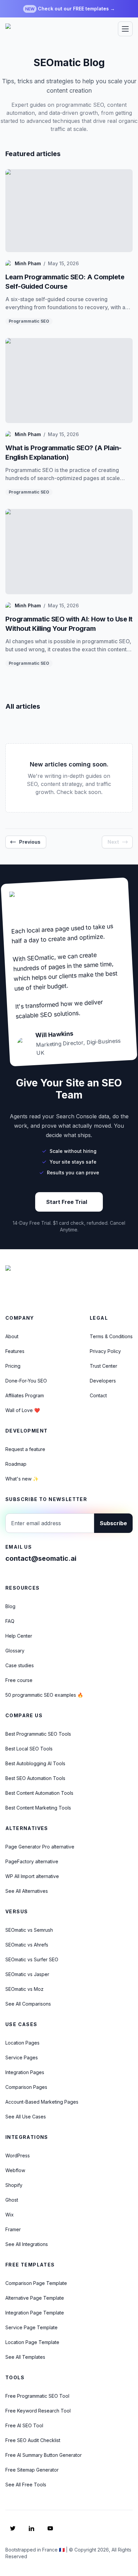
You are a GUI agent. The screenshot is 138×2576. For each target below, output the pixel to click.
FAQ (10, 1621)
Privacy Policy (105, 1351)
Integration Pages (25, 2072)
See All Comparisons (28, 2004)
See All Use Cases (26, 2117)
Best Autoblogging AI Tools (35, 1763)
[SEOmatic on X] (13, 2528)
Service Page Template (31, 2327)
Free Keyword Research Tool (38, 2411)
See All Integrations (27, 2244)
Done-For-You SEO (26, 1381)
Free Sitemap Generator (32, 2470)
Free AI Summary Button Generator (44, 2455)
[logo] (30, 29)
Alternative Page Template (35, 2298)
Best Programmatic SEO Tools (38, 1734)
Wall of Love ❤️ (23, 1410)
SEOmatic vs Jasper (27, 1974)
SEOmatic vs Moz (24, 1989)
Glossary (15, 1651)
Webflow (15, 2170)
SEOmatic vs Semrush (29, 1930)
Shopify (14, 2185)
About (12, 1336)
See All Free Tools (26, 2485)
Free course (19, 1680)
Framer (13, 2229)
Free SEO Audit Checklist (33, 2440)
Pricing (13, 1366)
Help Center (19, 1636)
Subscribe (113, 1523)
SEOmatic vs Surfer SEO (32, 1959)
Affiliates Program (25, 1395)
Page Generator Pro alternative (40, 1847)
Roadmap (16, 1464)
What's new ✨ (22, 1479)
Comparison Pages (26, 2087)
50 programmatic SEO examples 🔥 (44, 1695)
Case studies (20, 1665)
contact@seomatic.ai (41, 1558)
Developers (103, 1381)
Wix (10, 2215)
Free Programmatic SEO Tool (37, 2396)
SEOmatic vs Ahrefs (27, 1945)
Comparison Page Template (36, 2283)
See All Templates (25, 2357)
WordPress (18, 2156)
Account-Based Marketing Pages (42, 2102)
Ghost (12, 2200)
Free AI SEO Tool (24, 2425)
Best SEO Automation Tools (35, 1778)
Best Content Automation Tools (39, 1793)
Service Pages (22, 2057)
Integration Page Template (35, 2313)
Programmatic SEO (29, 321)
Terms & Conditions (111, 1336)
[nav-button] (125, 29)
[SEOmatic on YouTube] (50, 2528)
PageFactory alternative (32, 1861)
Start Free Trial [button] (67, 1202)
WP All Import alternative (32, 1876)
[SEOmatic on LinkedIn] (31, 2528)
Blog (10, 1606)
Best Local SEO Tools (29, 1749)
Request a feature (25, 1449)
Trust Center (103, 1366)
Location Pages (22, 2043)
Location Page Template (32, 2342)
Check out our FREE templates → (70, 9)
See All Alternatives (27, 1891)
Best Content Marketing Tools (38, 1808)
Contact (98, 1395)
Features (15, 1351)
